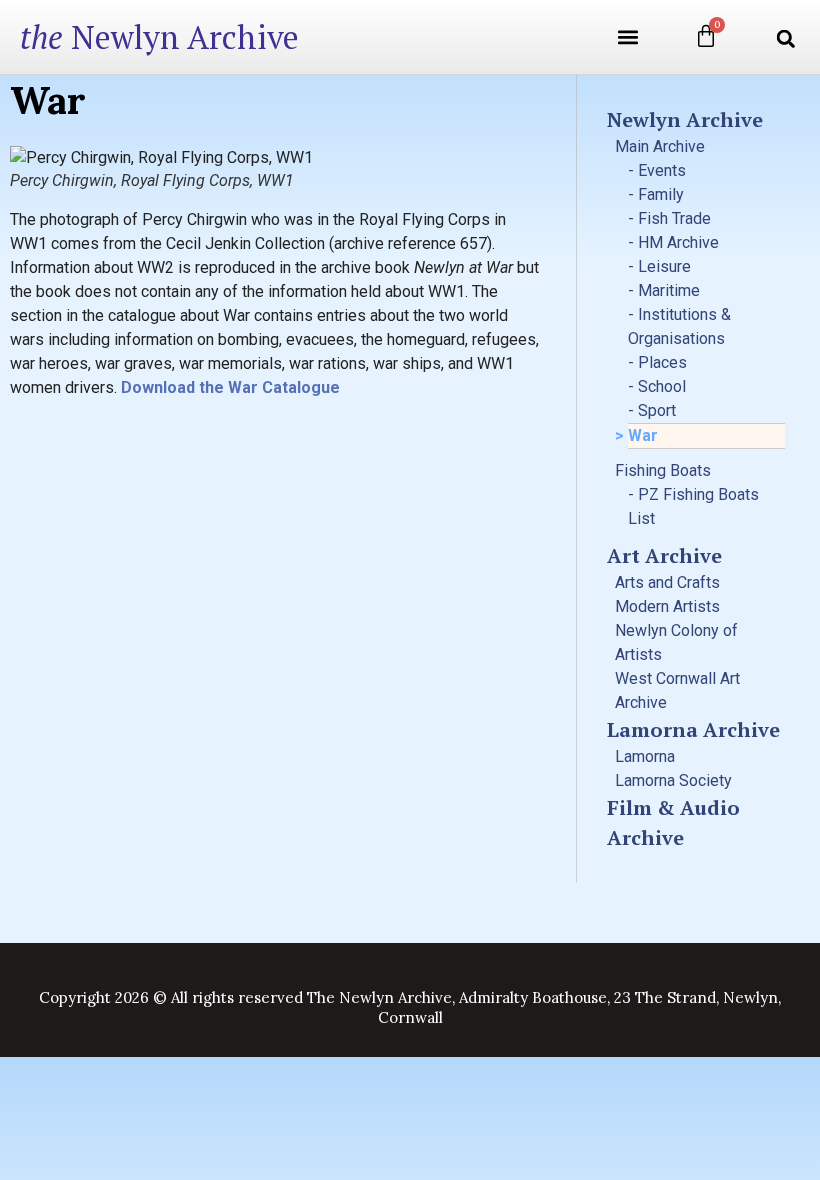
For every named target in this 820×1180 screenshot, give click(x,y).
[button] (627, 37)
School (662, 386)
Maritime (669, 290)
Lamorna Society (673, 780)
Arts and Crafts (667, 582)
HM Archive (678, 242)
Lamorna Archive (693, 729)
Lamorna (645, 756)
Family (661, 194)
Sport (657, 410)
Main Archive (660, 146)
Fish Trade (674, 218)
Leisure (664, 266)
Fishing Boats (663, 470)
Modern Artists (667, 606)
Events (662, 170)
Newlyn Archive (159, 37)
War (643, 435)
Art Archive (664, 555)
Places (662, 362)
